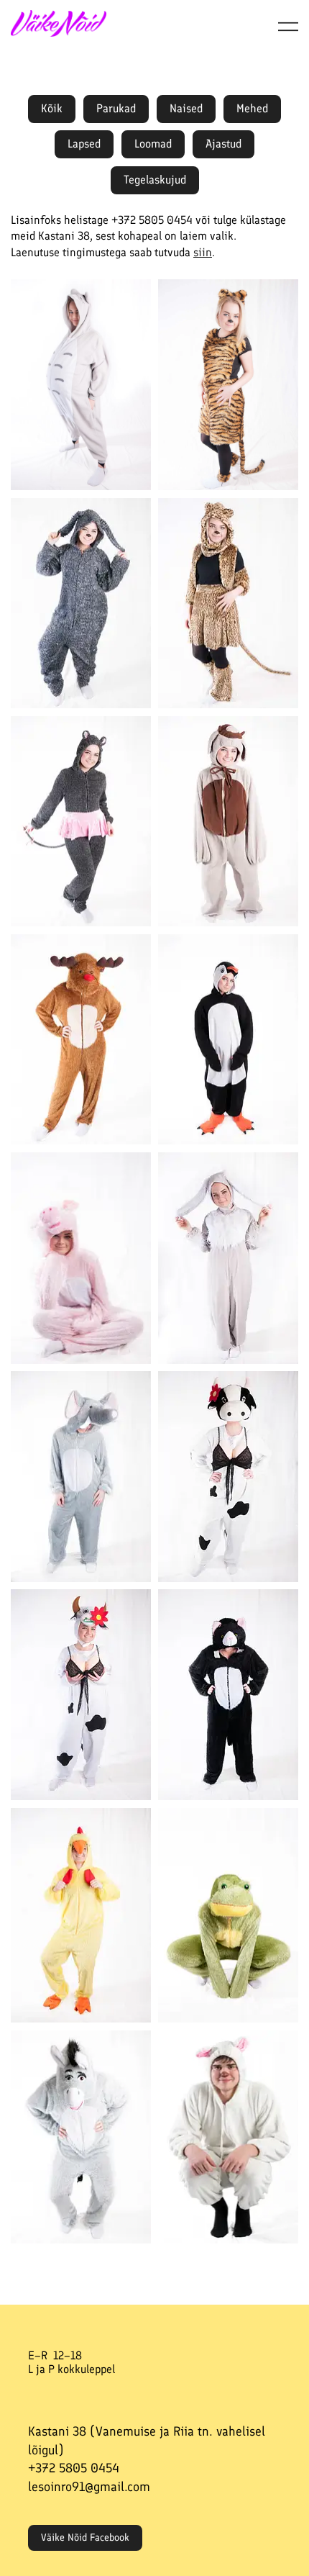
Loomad (153, 144)
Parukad (116, 108)
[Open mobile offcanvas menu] (288, 26)
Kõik (52, 108)
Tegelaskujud (155, 180)
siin (203, 252)
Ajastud (223, 144)
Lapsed (84, 144)
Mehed (252, 108)
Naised (186, 108)
